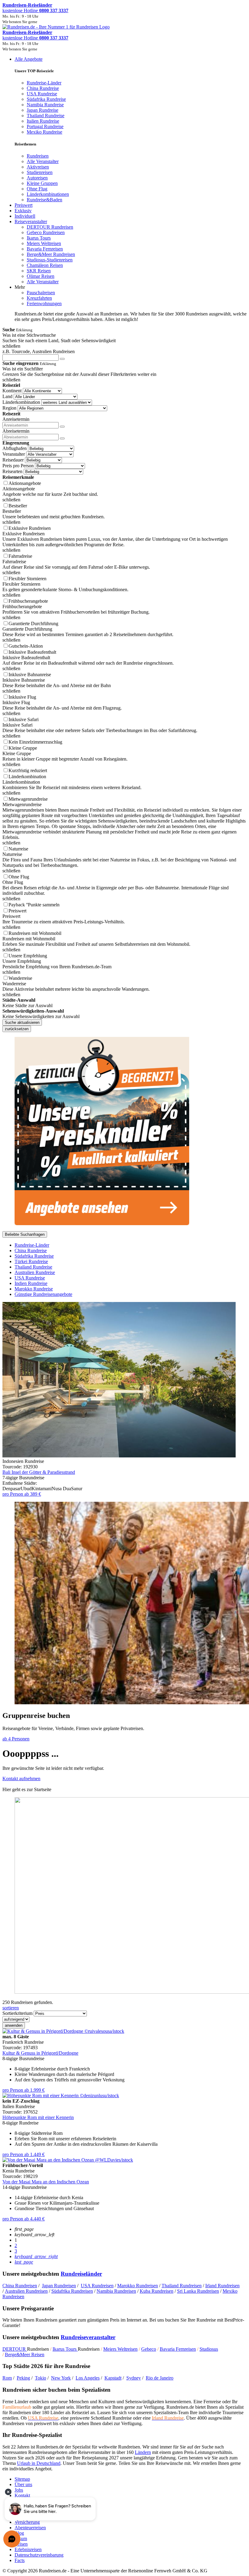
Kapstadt (113, 2378)
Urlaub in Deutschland (39, 2463)
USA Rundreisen (97, 2286)
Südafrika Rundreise (34, 1256)
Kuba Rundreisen (157, 2291)
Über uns (23, 2484)
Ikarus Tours (65, 2349)
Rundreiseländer (81, 2274)
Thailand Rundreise (33, 1267)
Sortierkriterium (17, 2013)
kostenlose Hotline (35, 10)
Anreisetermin (16, 419)
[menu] (124, 189)
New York (61, 2378)
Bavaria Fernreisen (178, 2349)
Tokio (41, 2378)
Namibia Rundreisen (116, 2291)
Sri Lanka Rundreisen (198, 2291)
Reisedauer (13, 460)
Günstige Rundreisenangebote (43, 1294)
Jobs (19, 2490)
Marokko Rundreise (34, 1289)
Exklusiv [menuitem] (23, 211)
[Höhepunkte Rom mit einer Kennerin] (61, 2096)
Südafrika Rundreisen (72, 2291)
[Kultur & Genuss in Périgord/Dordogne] (63, 2031)
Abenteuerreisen (30, 2528)
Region (9, 408)
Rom (7, 2378)
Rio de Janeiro (160, 2378)
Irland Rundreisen (222, 2286)
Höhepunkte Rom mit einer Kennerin (38, 2117)
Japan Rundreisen (59, 2286)
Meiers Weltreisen (120, 2349)
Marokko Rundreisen (138, 2286)
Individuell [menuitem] (25, 216)
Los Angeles (88, 2378)
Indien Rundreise (31, 1283)
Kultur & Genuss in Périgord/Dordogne (40, 2053)
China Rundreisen (20, 2286)
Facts (20, 2560)
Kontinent (12, 391)
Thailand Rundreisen (182, 2286)
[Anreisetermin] (62, 427)
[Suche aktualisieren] (62, 359)
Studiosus (209, 2349)
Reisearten (12, 471)
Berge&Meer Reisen (25, 2355)
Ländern (143, 2452)
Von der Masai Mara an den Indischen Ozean (46, 2182)
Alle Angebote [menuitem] (29, 59)
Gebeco (149, 2349)
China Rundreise (31, 1251)
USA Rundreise (30, 1278)
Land (7, 396)
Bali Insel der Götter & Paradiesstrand (39, 1472)
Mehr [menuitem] (20, 287)
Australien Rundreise (35, 1272)
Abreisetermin (16, 431)
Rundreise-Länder (32, 1245)
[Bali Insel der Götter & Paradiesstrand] (119, 1456)
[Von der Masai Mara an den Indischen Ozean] (68, 2160)
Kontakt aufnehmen (21, 1779)
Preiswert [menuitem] (24, 205)
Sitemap (22, 2479)
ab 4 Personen (16, 1739)
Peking (23, 2378)
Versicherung (27, 2522)
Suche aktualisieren (22, 1022)
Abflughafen (15, 448)
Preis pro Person (18, 466)
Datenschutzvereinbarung (39, 2555)
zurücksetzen (17, 1029)
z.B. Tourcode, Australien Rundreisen (39, 351)
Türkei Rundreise (31, 1261)
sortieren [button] (11, 2008)
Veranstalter (14, 454)
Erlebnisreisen (28, 2549)
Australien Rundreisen (26, 2291)
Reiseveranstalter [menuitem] (31, 221)
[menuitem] (38, 156)
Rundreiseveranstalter (88, 2337)
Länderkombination (21, 402)
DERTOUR (15, 2349)
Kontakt (22, 2495)
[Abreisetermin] (62, 438)
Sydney (134, 2378)
